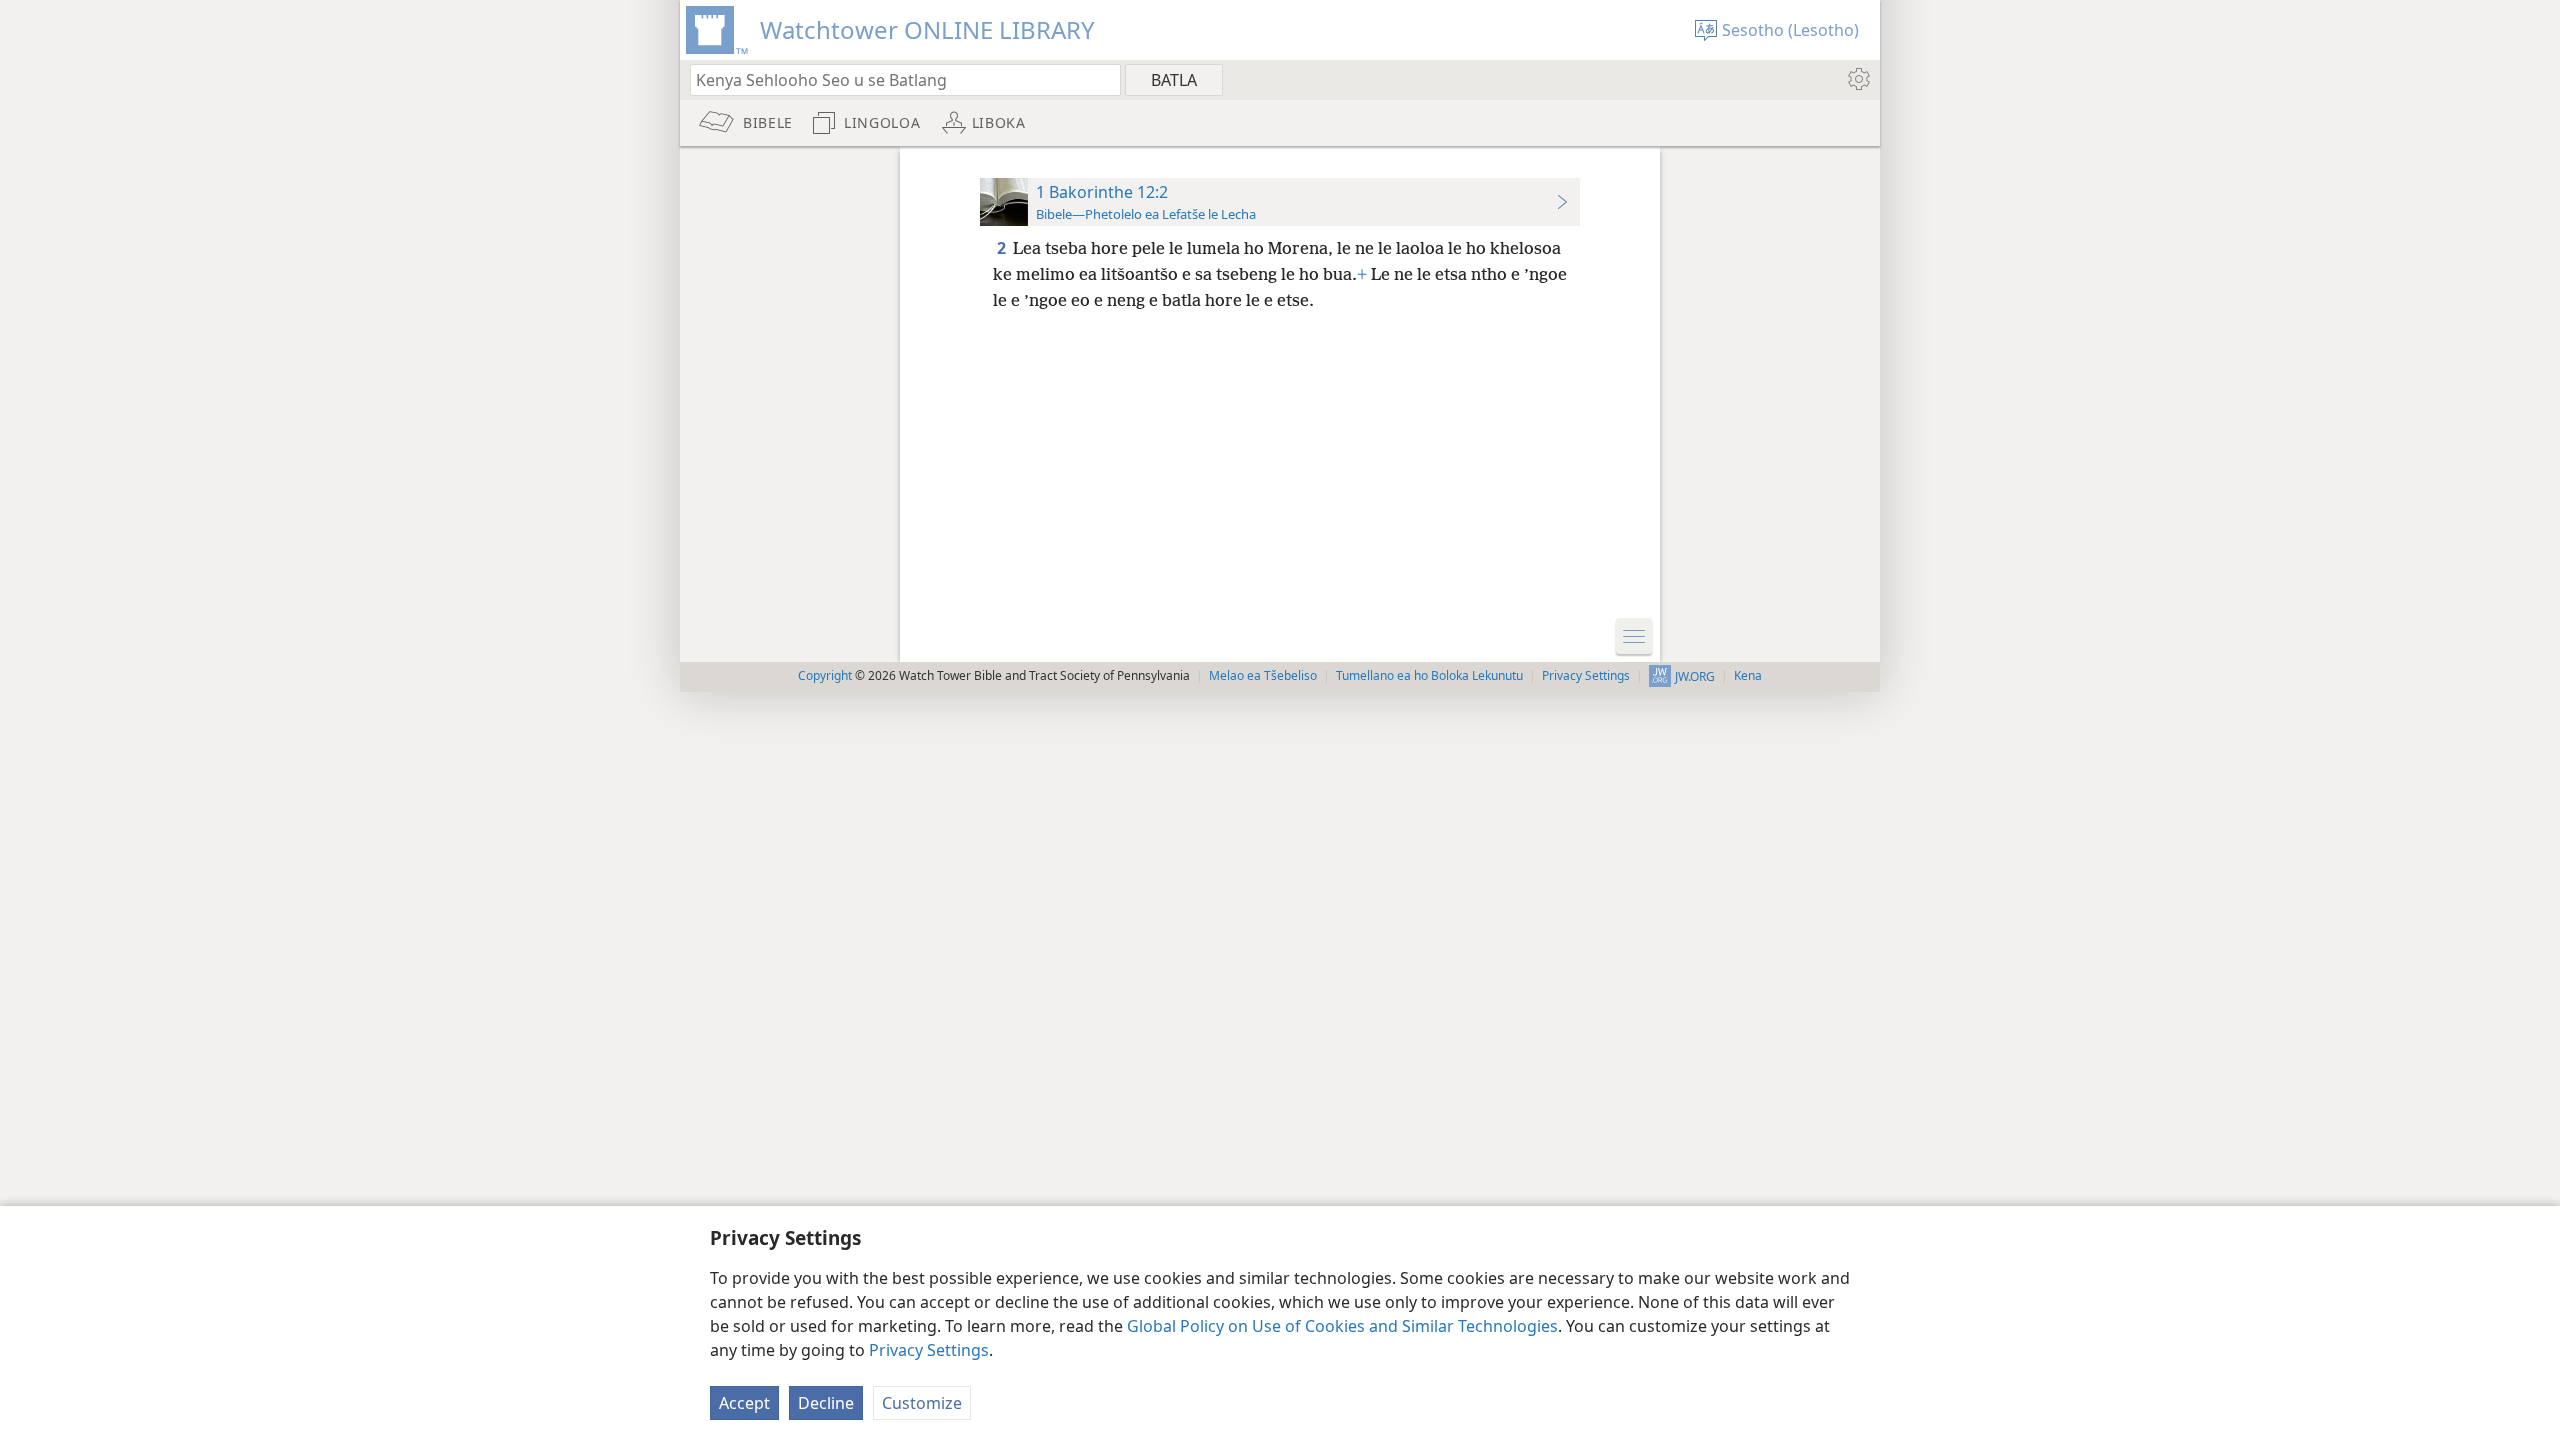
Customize (922, 1403)
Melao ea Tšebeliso (1263, 675)
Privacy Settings (929, 1350)
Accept (744, 1403)
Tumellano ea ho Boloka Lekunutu (1429, 675)
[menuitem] (1857, 79)
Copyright (825, 675)
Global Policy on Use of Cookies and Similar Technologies (1342, 1326)
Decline (826, 1403)
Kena (1748, 675)
